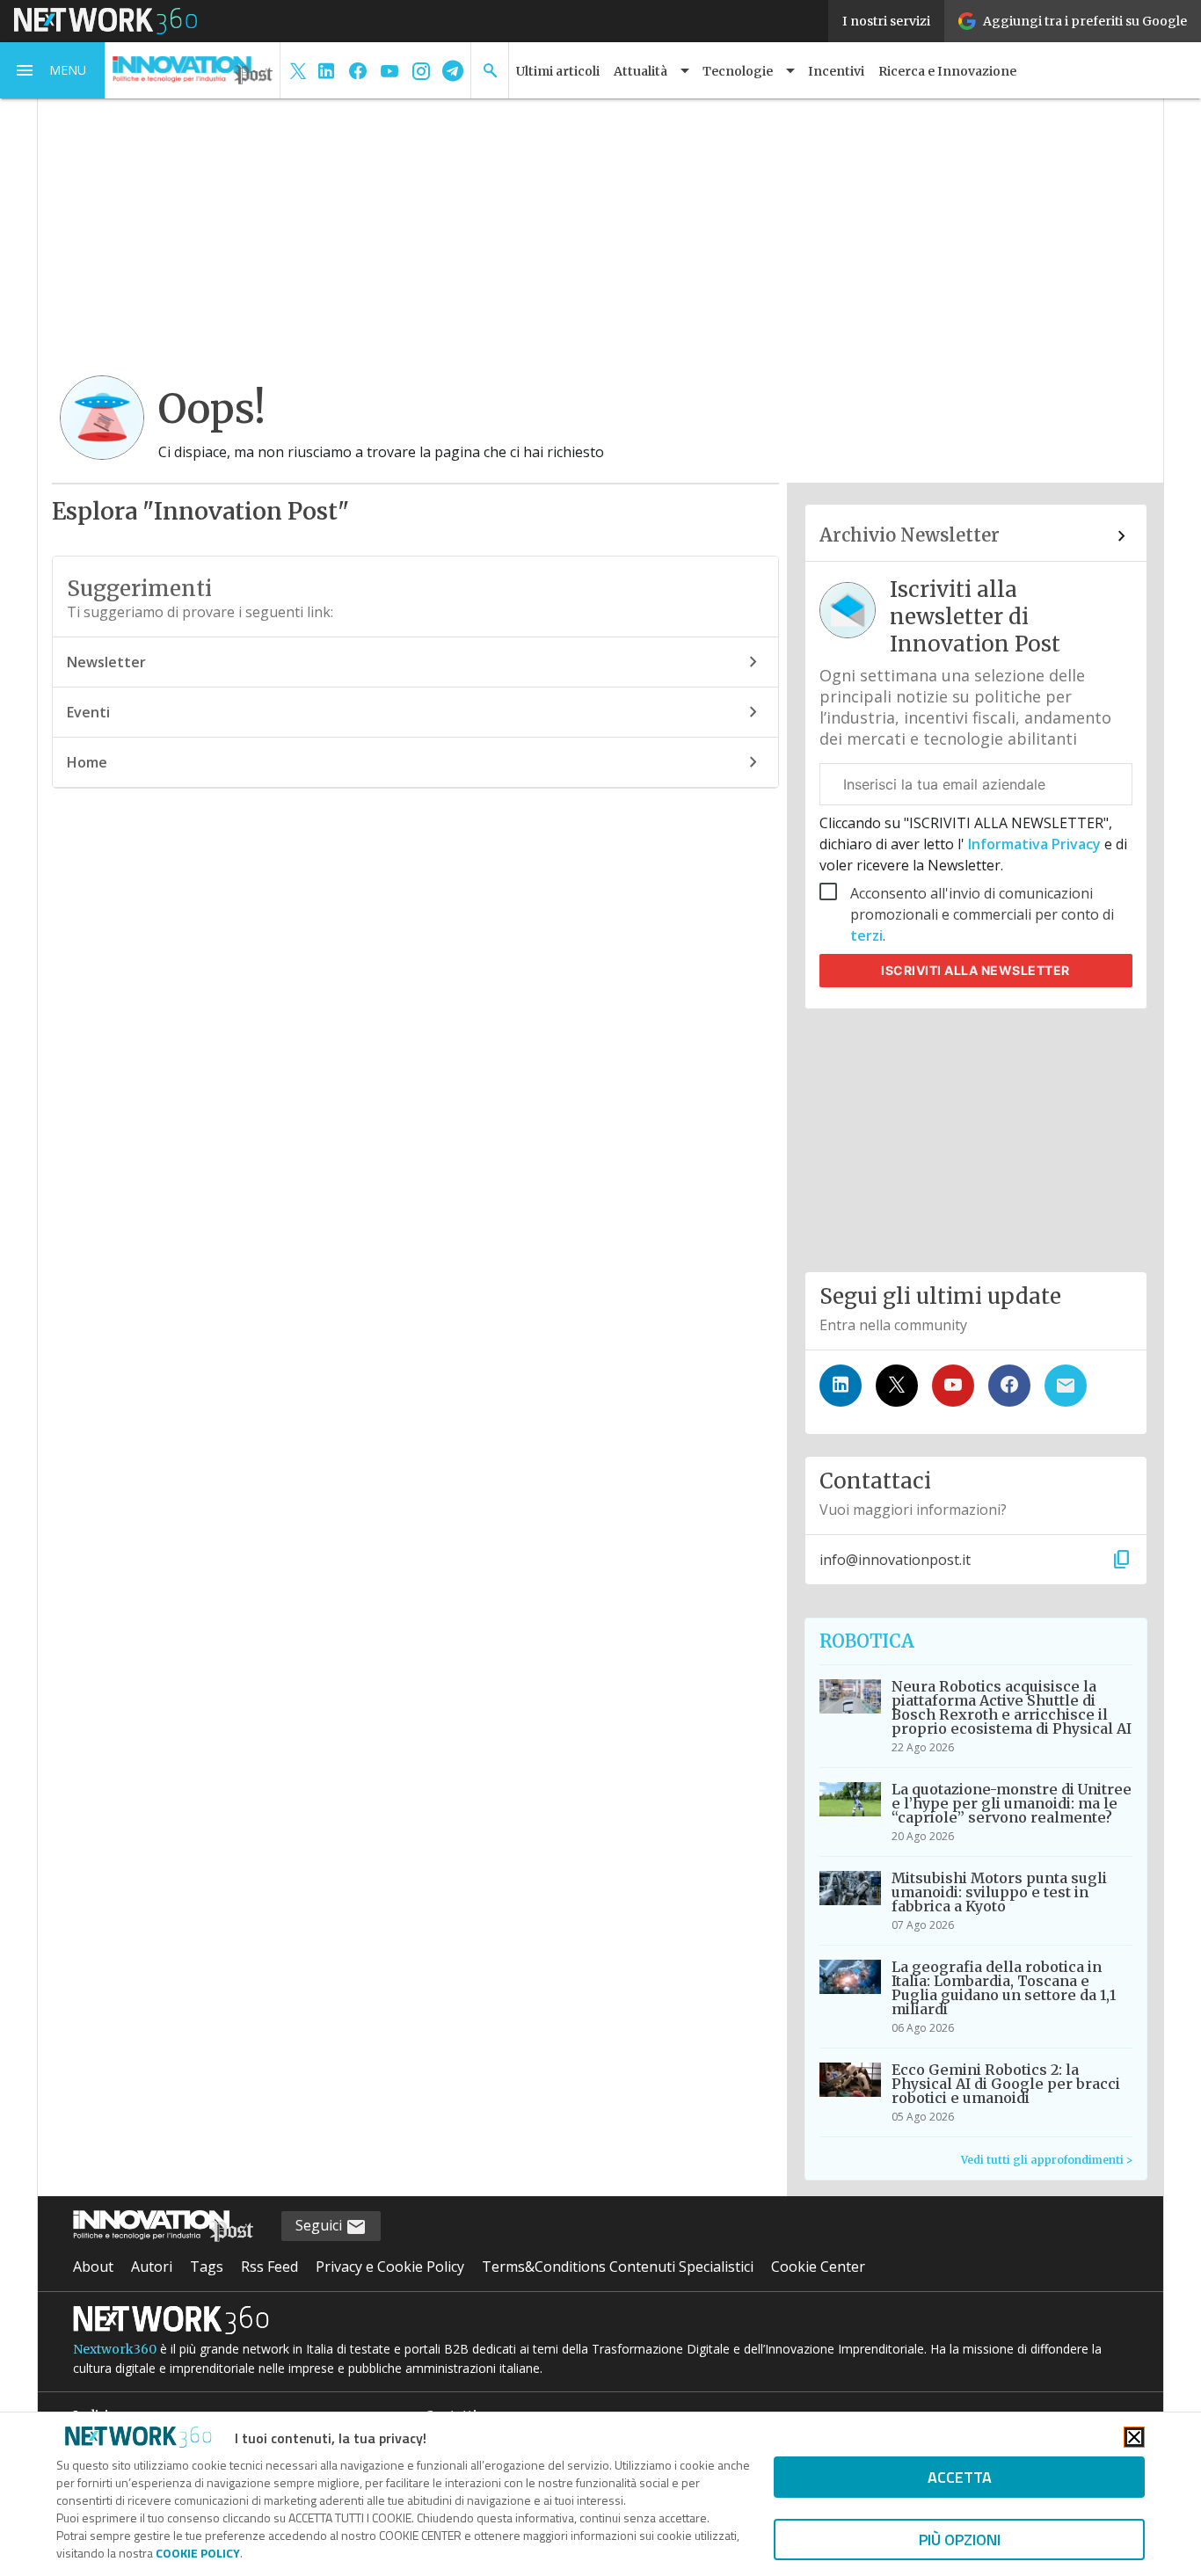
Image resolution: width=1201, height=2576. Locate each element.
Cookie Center (818, 2267)
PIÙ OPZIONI (960, 2540)
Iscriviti (975, 970)
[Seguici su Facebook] (1009, 1386)
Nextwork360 (115, 2349)
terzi (866, 935)
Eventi (88, 712)
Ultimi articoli (558, 71)
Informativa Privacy (1034, 844)
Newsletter (106, 662)
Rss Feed (269, 2267)
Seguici (320, 2225)
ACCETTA (960, 2477)
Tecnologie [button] (738, 71)
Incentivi (836, 71)
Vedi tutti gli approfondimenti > (1047, 2160)
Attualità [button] (641, 71)
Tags (207, 2267)
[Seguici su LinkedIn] (841, 1386)
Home (87, 762)
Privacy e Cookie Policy (390, 2267)
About (93, 2267)
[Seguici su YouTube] (953, 1386)
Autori (152, 2267)
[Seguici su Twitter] (897, 1386)
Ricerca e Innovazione (947, 71)
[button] (53, 70)
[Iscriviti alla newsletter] (1066, 1386)
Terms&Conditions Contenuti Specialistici (618, 2267)
